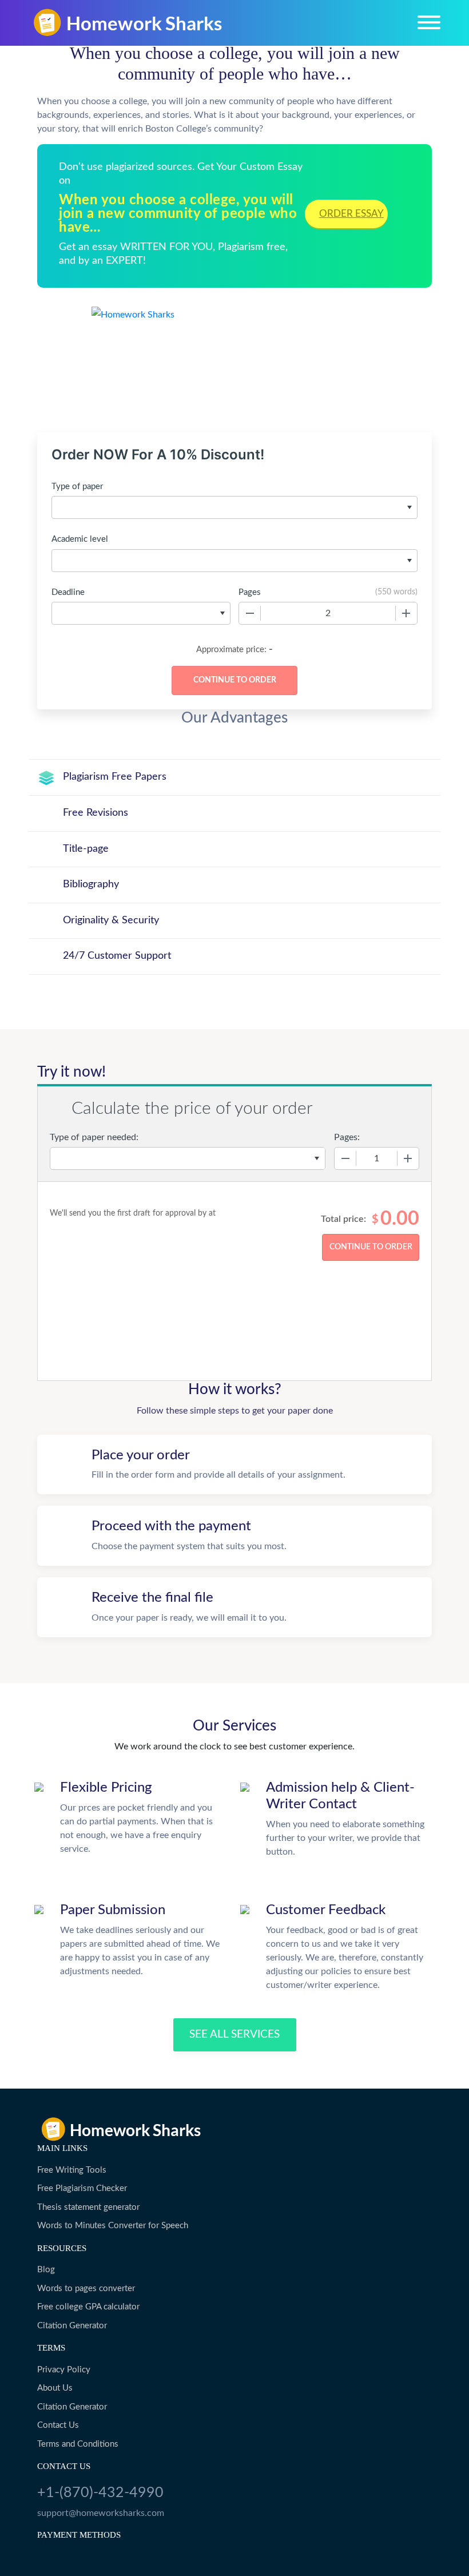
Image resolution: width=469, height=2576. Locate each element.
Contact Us (58, 2425)
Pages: (347, 1137)
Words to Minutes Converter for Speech (113, 2226)
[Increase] (406, 613)
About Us (55, 2388)
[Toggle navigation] (429, 22)
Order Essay (351, 214)
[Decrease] (250, 613)
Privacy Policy (64, 2370)
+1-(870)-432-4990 (100, 2493)
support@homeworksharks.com (101, 2513)
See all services (234, 2035)
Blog (46, 2270)
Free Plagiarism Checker (82, 2188)
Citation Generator (72, 2326)
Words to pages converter (86, 2289)
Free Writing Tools (72, 2170)
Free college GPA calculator (88, 2307)
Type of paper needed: (94, 1137)
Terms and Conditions (78, 2444)
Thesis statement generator (88, 2207)
